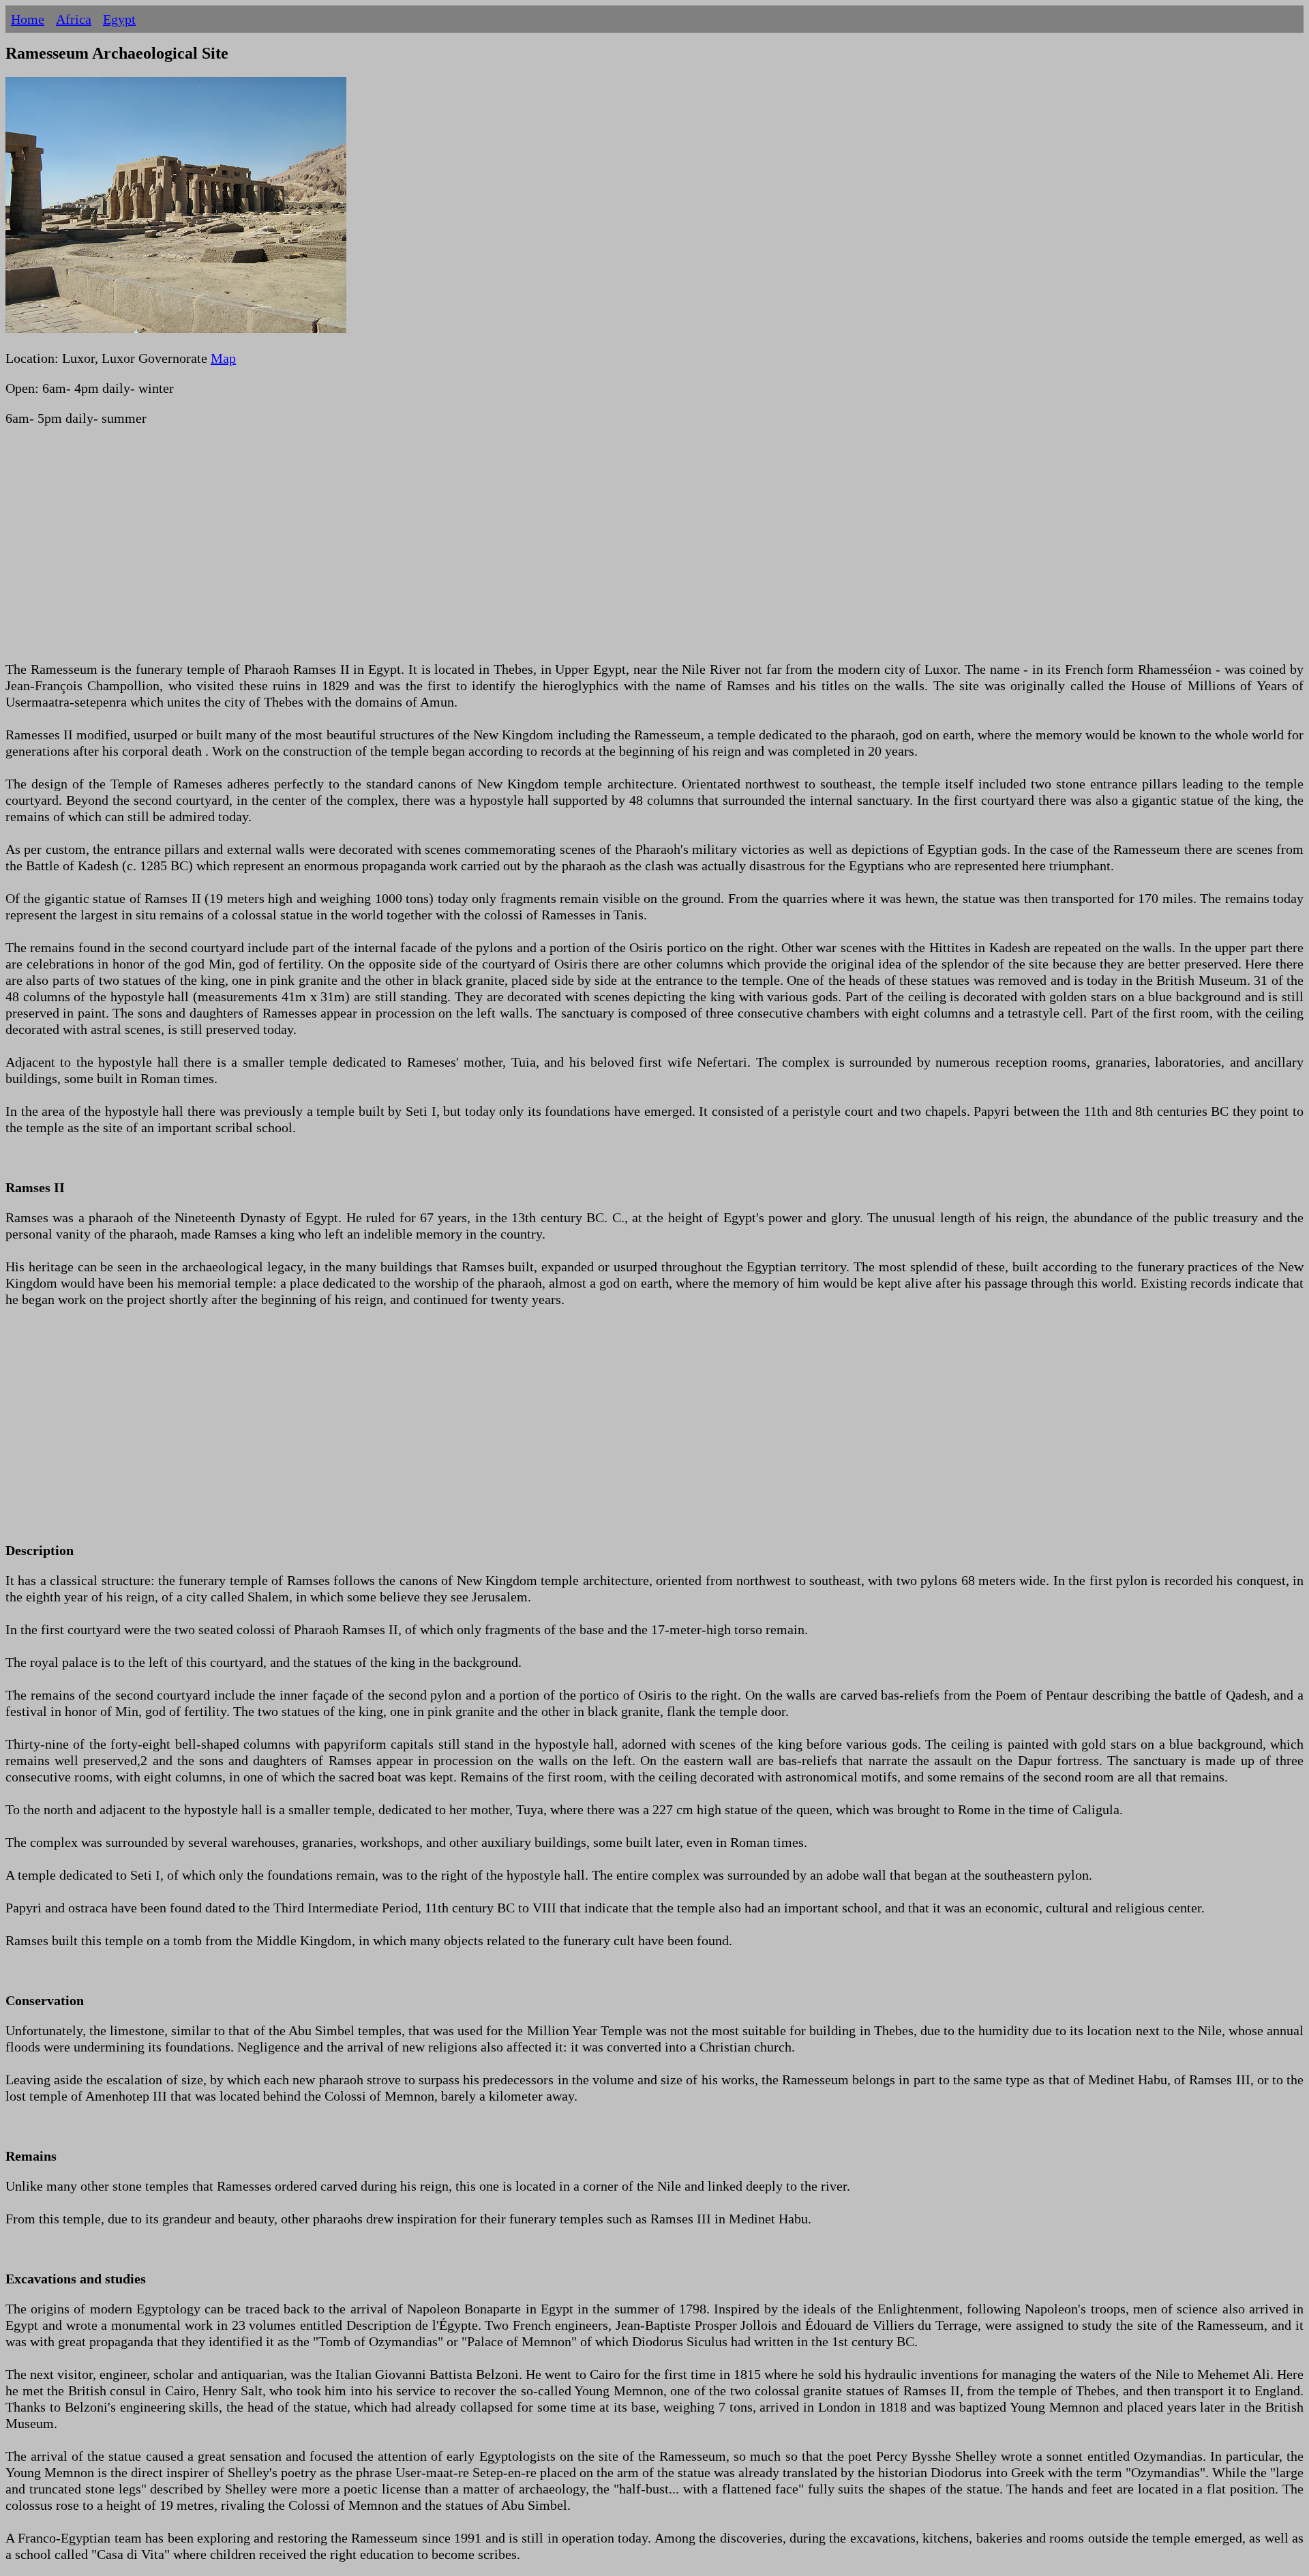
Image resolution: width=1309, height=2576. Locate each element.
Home (28, 19)
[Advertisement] (415, 552)
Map (223, 358)
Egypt (119, 19)
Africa (74, 19)
